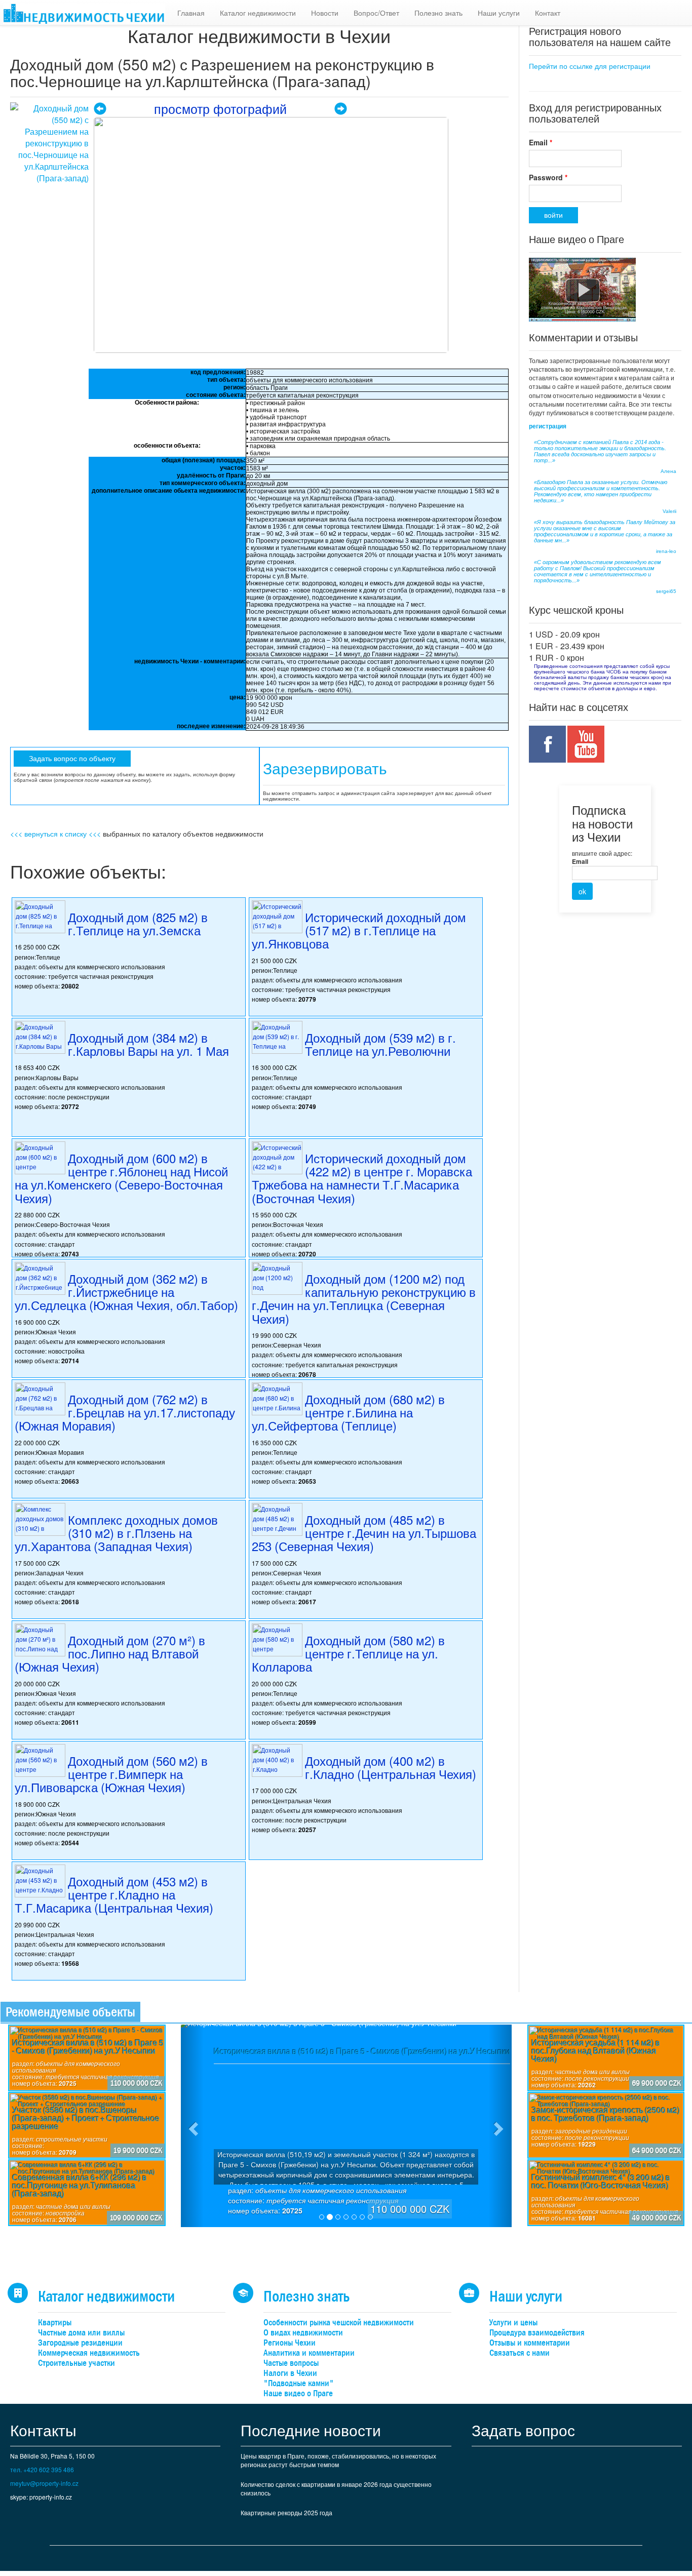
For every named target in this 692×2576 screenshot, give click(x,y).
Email (541, 142)
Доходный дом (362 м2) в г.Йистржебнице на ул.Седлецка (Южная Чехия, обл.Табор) (126, 1292)
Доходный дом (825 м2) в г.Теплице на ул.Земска (138, 923)
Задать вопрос (523, 2430)
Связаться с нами (520, 2353)
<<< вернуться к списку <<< (55, 834)
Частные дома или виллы (81, 2333)
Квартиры (55, 2323)
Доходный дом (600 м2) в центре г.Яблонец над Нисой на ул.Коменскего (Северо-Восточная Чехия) (121, 1178)
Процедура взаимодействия (537, 2333)
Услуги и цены (513, 2323)
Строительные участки (76, 2363)
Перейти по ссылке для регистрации (590, 66)
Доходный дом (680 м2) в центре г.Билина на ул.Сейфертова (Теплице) (348, 1412)
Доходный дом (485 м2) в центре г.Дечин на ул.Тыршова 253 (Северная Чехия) (364, 1533)
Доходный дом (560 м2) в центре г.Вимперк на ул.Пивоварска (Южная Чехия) (111, 1774)
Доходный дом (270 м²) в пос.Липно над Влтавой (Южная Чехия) (110, 1653)
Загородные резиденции (80, 2343)
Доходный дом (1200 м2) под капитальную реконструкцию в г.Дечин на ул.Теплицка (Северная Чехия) (364, 1298)
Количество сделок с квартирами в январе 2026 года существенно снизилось (336, 2488)
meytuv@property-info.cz (44, 2483)
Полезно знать (438, 13)
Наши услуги (499, 13)
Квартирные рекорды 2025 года (286, 2512)
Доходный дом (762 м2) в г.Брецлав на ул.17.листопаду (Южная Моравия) (125, 1412)
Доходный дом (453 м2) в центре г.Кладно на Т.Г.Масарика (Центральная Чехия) (114, 1894)
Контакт (548, 13)
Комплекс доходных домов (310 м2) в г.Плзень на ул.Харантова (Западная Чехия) (116, 1533)
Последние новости (311, 2430)
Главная (191, 13)
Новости (325, 13)
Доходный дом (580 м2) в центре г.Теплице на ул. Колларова (348, 1653)
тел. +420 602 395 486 (42, 2469)
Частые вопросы (291, 2363)
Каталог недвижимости (258, 13)
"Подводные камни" (299, 2383)
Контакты (43, 2430)
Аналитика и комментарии (309, 2353)
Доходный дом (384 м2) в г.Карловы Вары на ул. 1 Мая (148, 1044)
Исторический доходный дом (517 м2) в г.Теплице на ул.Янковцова (359, 930)
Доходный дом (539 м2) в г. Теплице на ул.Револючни (380, 1044)
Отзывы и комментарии (530, 2343)
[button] (193, 2126)
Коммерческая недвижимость (89, 2353)
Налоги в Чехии (290, 2373)
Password (548, 177)
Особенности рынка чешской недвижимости (339, 2323)
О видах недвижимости (303, 2333)
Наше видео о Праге (298, 2393)
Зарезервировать (325, 769)
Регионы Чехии (290, 2343)
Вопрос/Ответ (376, 13)
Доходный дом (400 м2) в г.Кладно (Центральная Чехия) (391, 1767)
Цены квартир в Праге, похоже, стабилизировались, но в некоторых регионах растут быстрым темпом (338, 2460)
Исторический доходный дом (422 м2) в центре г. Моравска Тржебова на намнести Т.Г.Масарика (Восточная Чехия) (362, 1178)
